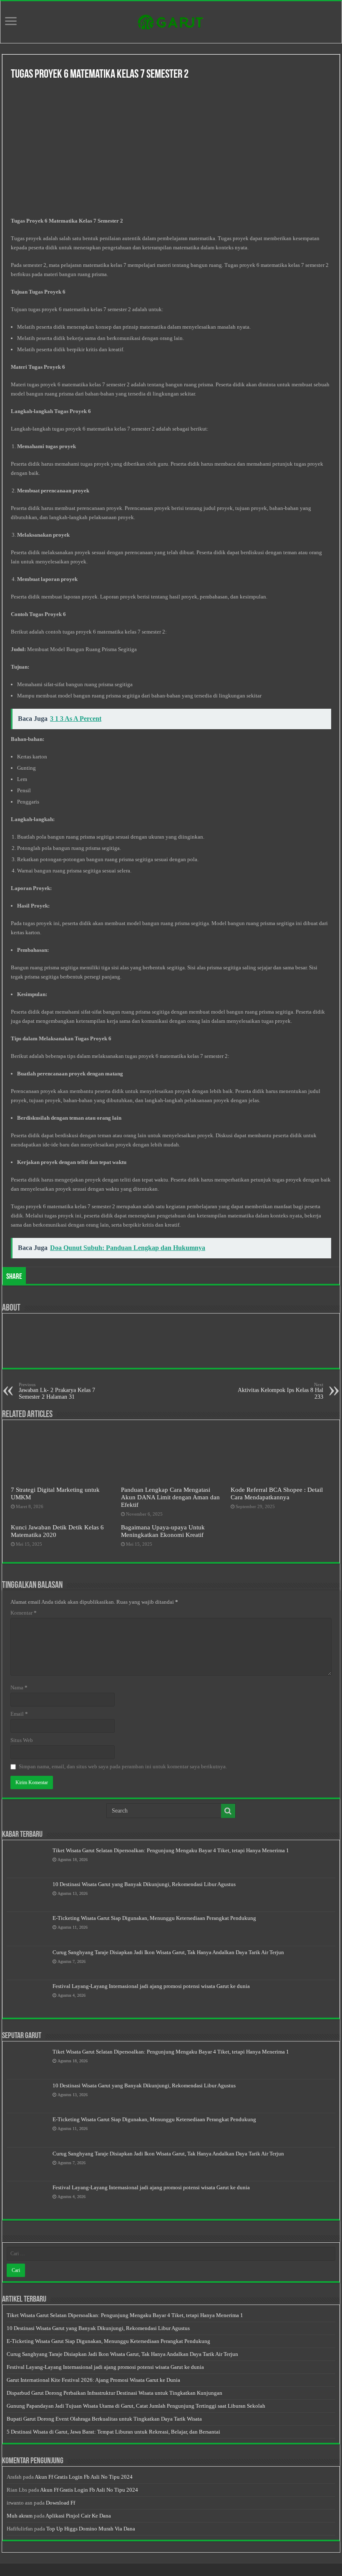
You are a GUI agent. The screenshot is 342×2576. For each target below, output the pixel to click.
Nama (19, 1687)
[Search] (228, 1811)
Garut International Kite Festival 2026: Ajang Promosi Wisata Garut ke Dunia (93, 2380)
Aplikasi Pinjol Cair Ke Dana (78, 2516)
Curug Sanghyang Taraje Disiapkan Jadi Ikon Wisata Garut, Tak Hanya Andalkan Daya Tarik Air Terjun (168, 1952)
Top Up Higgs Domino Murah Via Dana (91, 2529)
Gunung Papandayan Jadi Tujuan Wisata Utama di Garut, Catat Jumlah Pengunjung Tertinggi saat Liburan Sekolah (136, 2406)
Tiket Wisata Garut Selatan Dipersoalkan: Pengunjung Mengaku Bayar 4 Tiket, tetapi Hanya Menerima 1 (171, 1850)
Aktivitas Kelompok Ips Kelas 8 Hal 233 (280, 1391)
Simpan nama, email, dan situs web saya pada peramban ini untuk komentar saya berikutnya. (123, 1766)
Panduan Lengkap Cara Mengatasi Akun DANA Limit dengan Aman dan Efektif (170, 1497)
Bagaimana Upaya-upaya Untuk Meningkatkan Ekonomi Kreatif (163, 1531)
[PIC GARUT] (171, 20)
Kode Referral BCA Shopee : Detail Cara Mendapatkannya (277, 1493)
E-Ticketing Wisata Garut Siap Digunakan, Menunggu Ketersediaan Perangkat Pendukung (154, 1918)
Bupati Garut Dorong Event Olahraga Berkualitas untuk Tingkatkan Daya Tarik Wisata (104, 2419)
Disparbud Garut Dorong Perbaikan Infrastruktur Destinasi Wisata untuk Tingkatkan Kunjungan (114, 2393)
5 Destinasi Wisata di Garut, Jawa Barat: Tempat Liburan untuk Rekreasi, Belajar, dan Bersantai (113, 2432)
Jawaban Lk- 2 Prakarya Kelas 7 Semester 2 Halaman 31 (57, 1391)
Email (19, 1714)
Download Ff (60, 2503)
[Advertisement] (171, 150)
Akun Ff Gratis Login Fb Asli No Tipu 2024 (84, 2477)
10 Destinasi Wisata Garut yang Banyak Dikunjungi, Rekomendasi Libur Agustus (144, 1884)
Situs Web (22, 1740)
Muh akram (20, 2516)
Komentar (24, 1613)
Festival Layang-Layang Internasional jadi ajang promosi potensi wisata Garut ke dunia (151, 1986)
